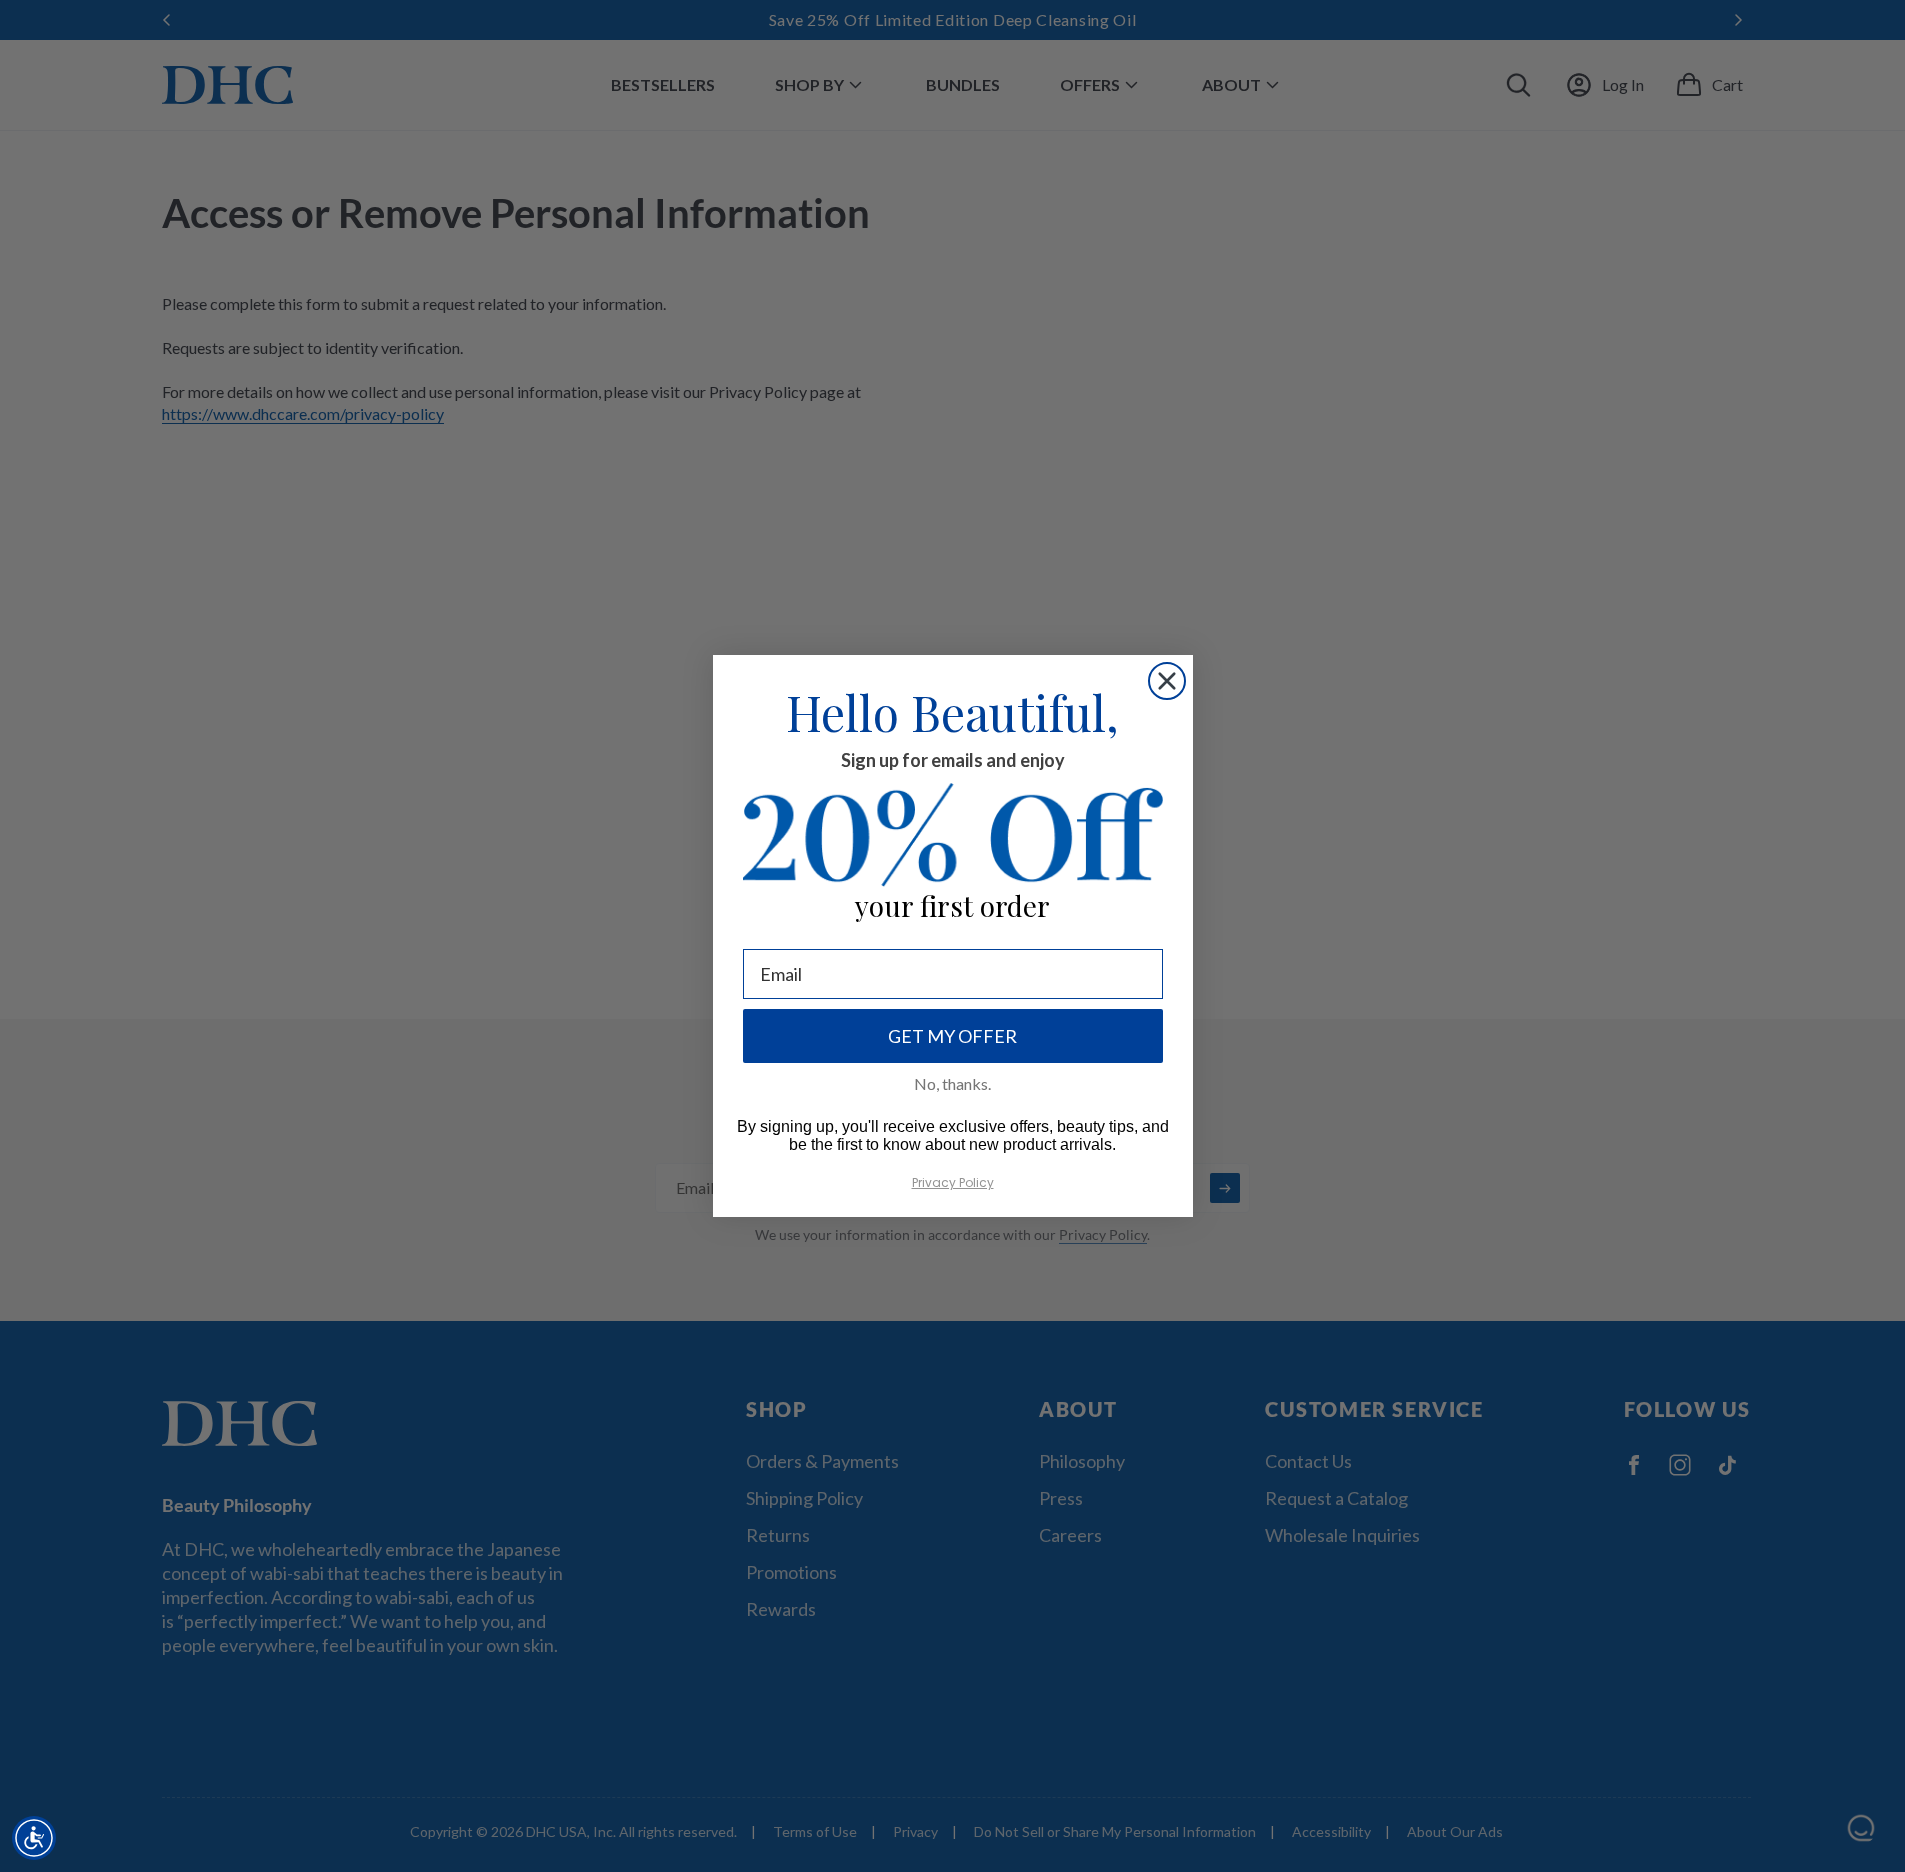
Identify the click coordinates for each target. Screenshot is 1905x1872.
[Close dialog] (1167, 681)
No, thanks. (952, 1083)
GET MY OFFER (952, 1036)
